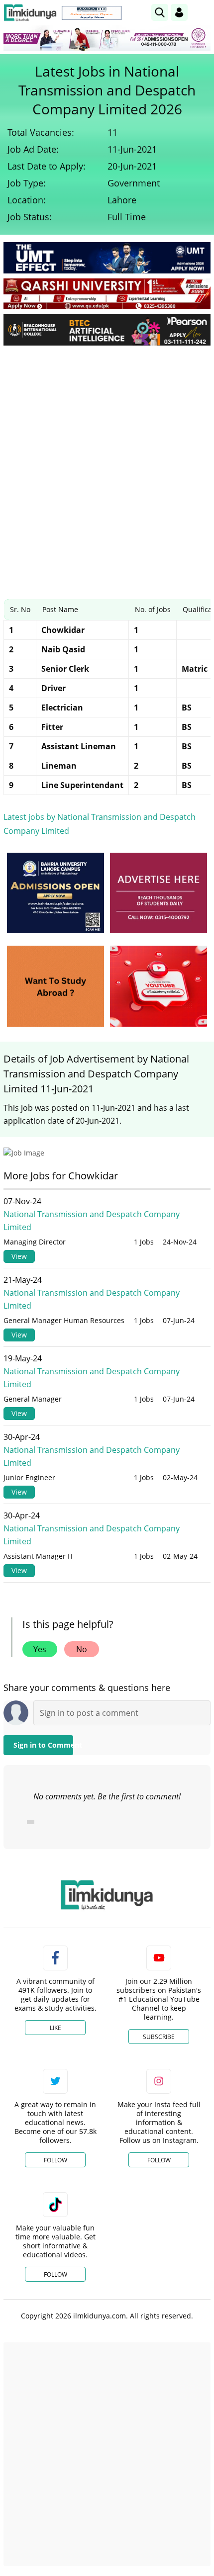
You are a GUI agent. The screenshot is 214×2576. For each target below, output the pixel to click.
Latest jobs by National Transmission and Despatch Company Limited (100, 824)
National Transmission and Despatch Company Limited (92, 1221)
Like (55, 2028)
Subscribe (159, 2037)
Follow (55, 2160)
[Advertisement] (107, 465)
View (19, 1256)
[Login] (179, 12)
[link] (92, 13)
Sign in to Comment (43, 1745)
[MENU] (203, 12)
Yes (40, 1649)
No (82, 1649)
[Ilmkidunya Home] (30, 13)
